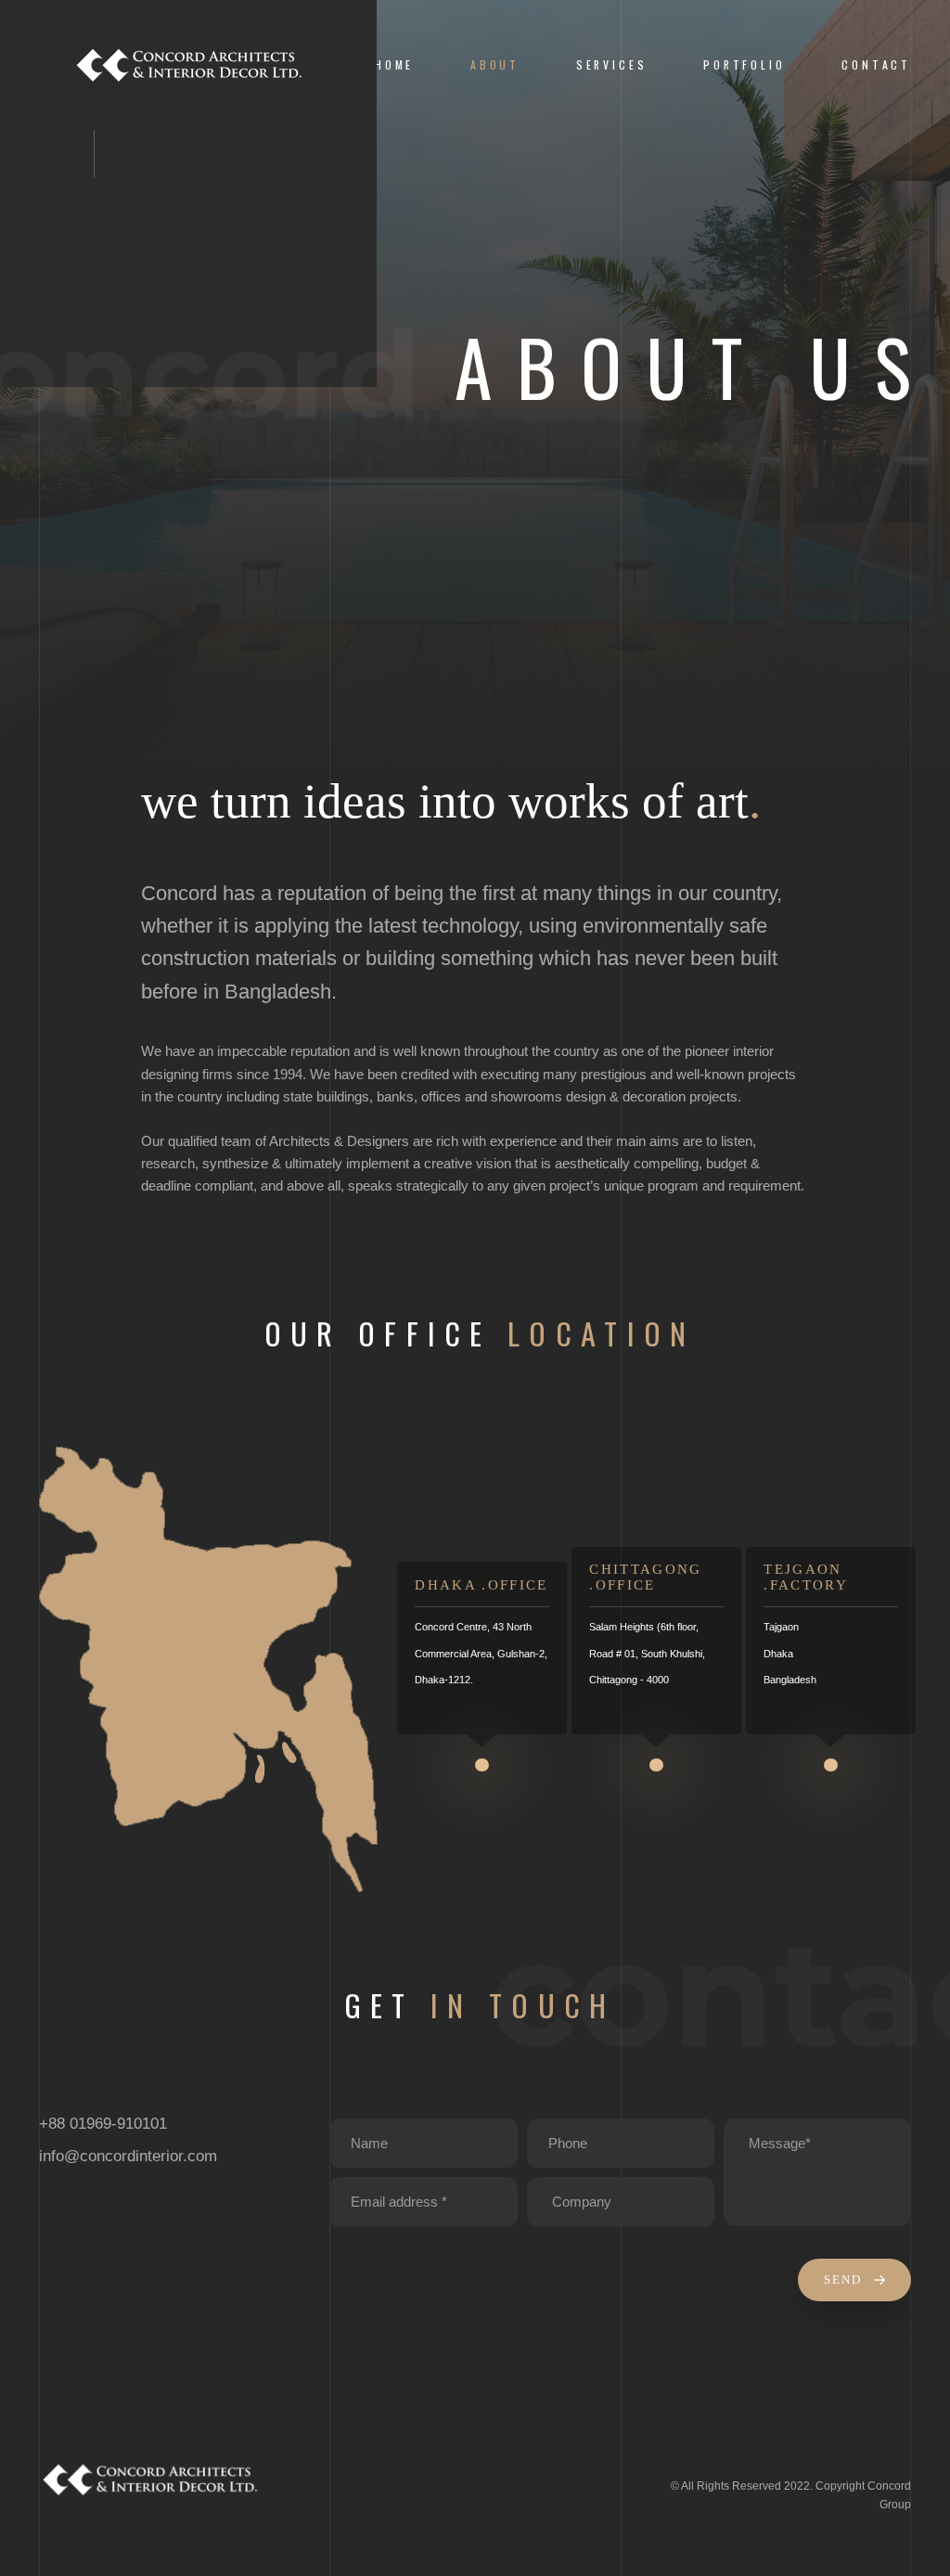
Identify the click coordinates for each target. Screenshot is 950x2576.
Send (845, 2280)
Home (394, 64)
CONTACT (876, 64)
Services (612, 64)
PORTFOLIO (744, 64)
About (495, 64)
